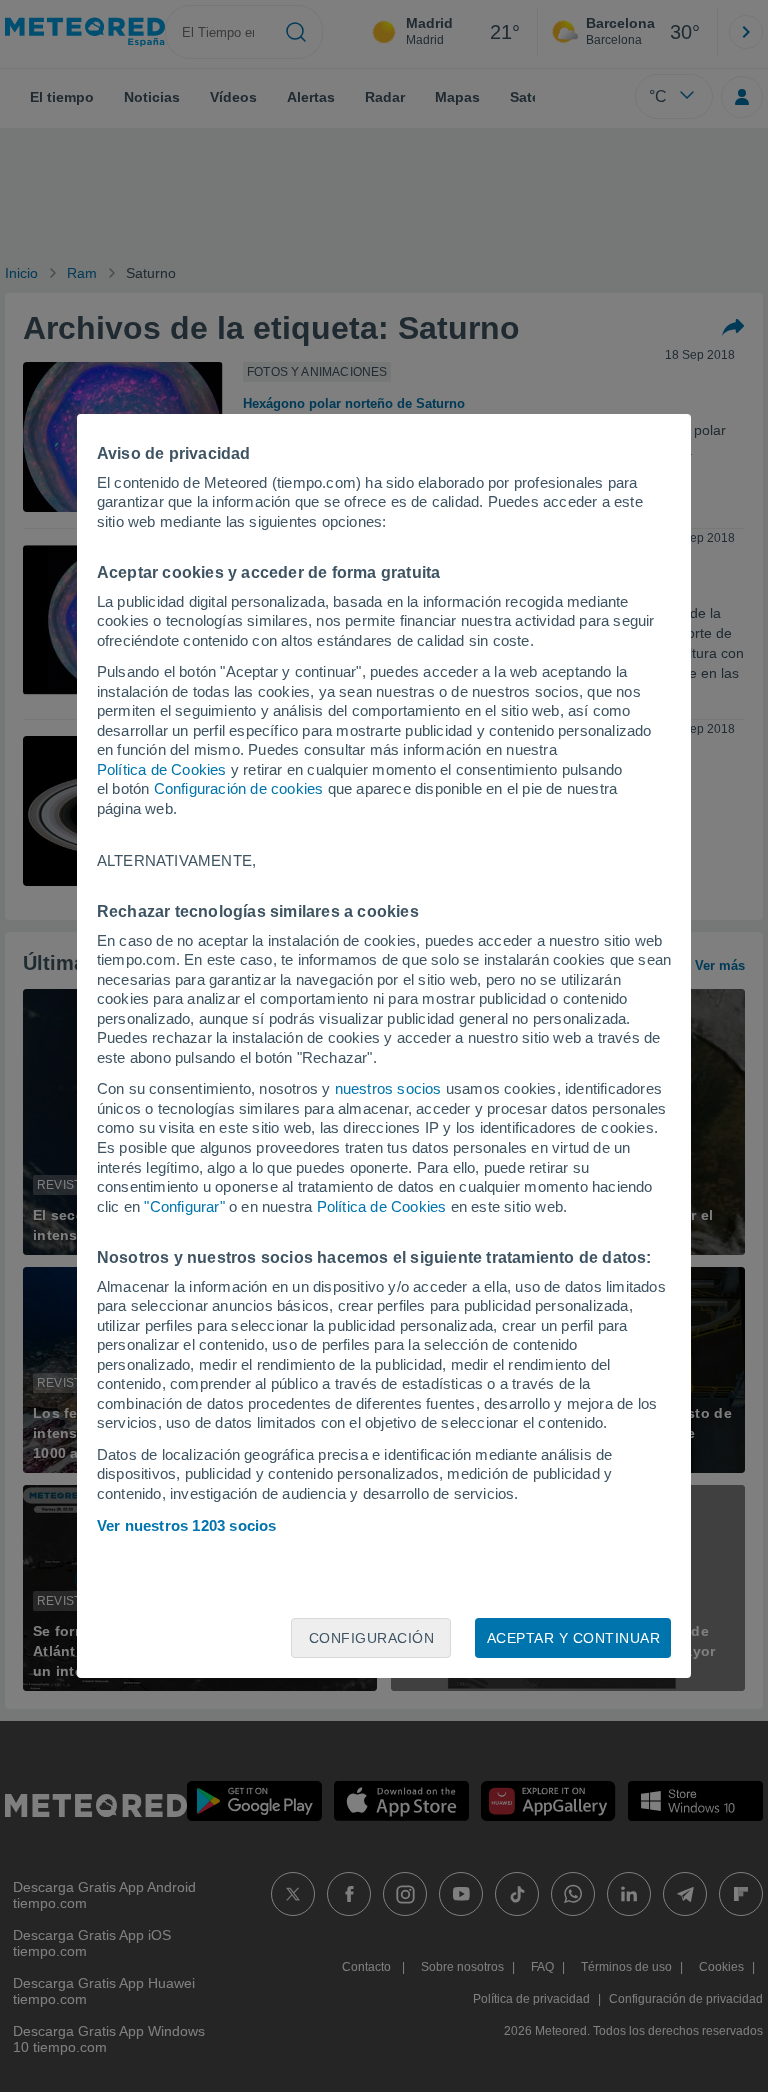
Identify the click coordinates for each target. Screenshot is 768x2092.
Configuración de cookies (239, 788)
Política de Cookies (162, 769)
